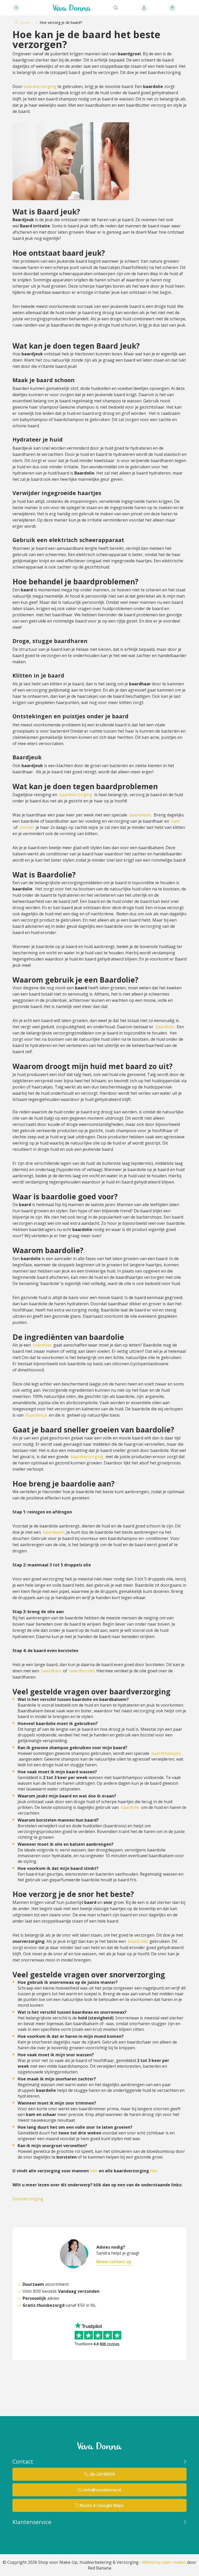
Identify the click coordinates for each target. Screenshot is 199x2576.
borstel (27, 827)
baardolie (165, 1027)
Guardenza (36, 1415)
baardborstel (82, 1671)
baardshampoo (166, 1753)
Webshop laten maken (164, 2562)
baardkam (51, 1671)
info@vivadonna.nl (102, 2490)
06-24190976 (102, 2474)
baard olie (138, 1941)
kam (175, 821)
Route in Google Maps (102, 2505)
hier (94, 2171)
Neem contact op (114, 2262)
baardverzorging (40, 86)
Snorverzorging (28, 2199)
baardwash (140, 815)
